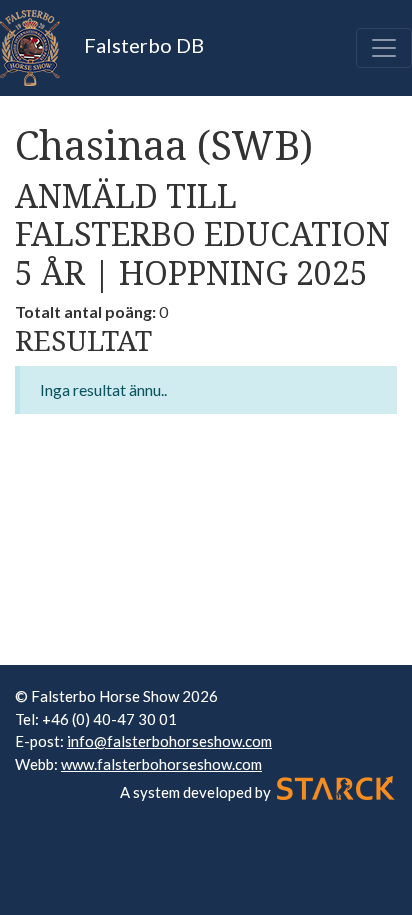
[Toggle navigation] (384, 48)
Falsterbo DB (142, 45)
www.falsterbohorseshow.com (161, 764)
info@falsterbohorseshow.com (169, 741)
